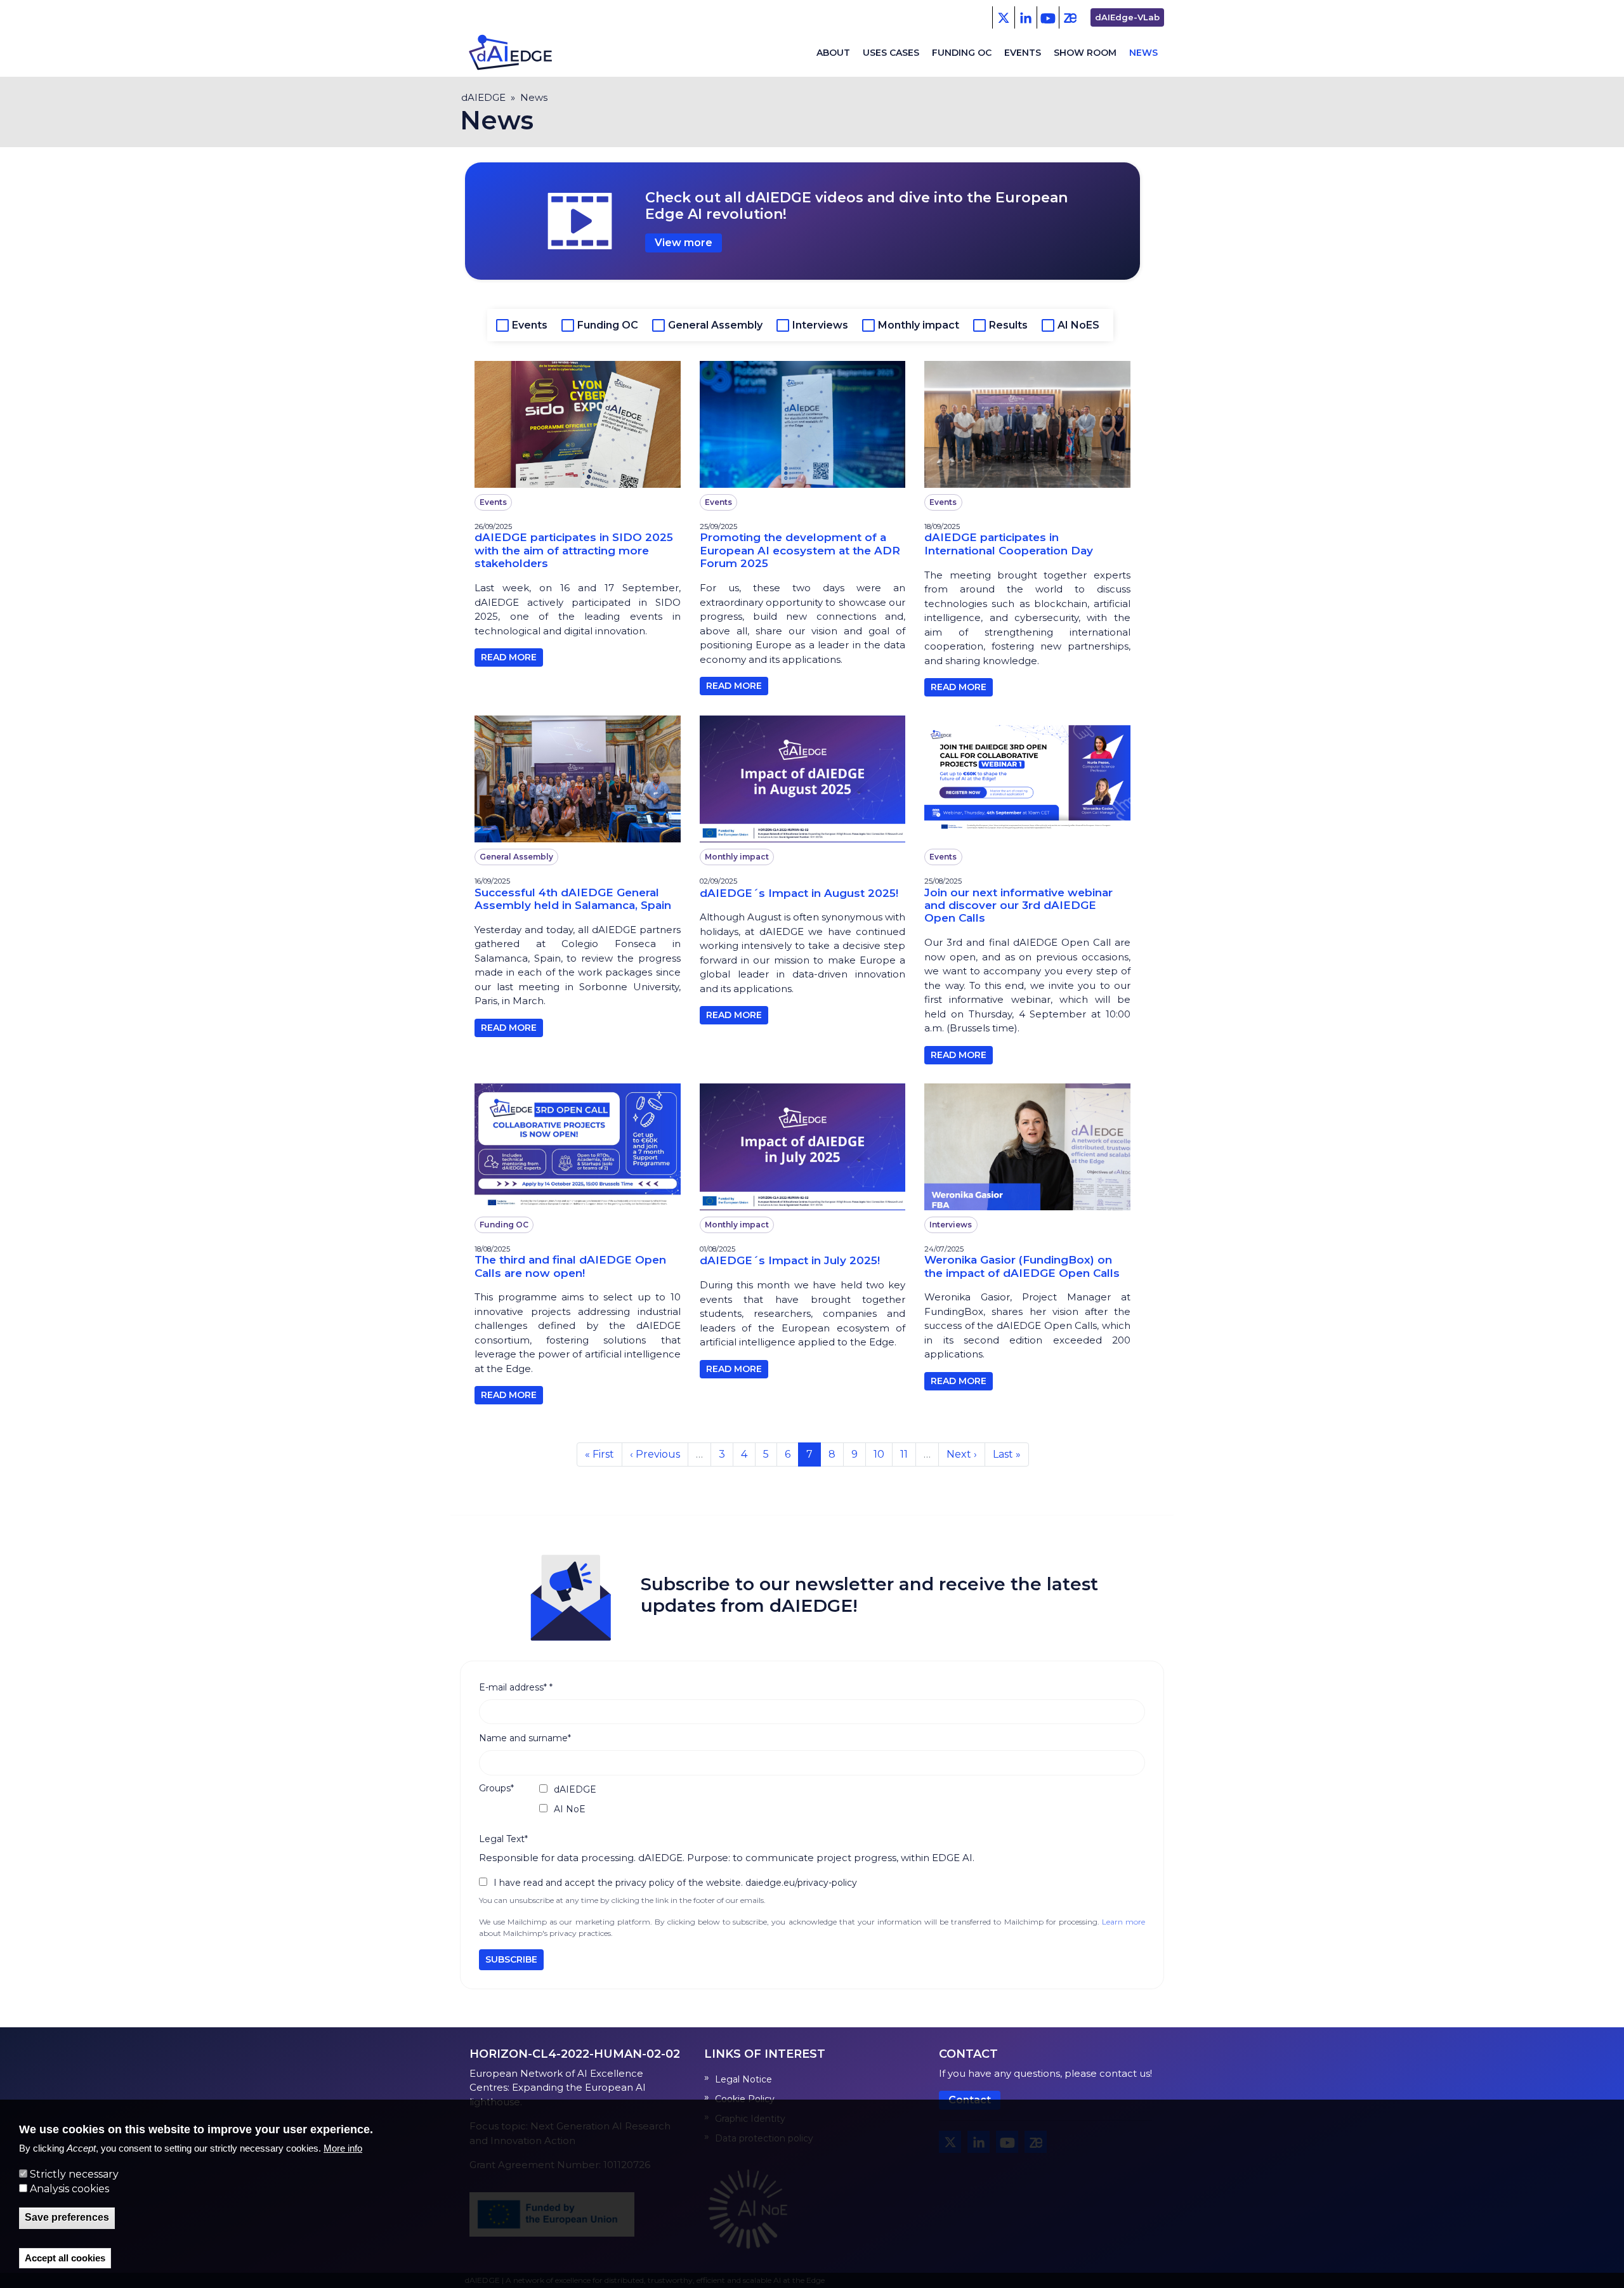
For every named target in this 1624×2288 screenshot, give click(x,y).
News (1143, 53)
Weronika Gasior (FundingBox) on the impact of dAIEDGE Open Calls (1022, 1266)
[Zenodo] (1070, 17)
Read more (509, 657)
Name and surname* (525, 1738)
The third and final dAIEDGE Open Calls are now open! (570, 1266)
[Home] (521, 53)
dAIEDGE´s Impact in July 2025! (790, 1260)
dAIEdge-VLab (1127, 17)
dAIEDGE (483, 97)
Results (1008, 325)
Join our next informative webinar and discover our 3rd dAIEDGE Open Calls (1018, 905)
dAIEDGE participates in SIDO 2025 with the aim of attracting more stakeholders (574, 550)
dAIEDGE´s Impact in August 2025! (799, 893)
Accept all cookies (65, 2259)
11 (908, 1454)
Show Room (1085, 53)
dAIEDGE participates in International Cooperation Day (1009, 544)
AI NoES (1078, 325)
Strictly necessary (74, 2174)
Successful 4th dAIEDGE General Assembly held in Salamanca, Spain (573, 899)
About (833, 53)
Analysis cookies (69, 2189)
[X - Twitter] (1003, 17)
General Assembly (715, 325)
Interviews (820, 325)
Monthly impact (919, 325)
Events (1023, 53)
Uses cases (891, 53)
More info (343, 2149)
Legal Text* (503, 1839)
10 (883, 1454)
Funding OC (962, 53)
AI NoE (570, 1809)
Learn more (1123, 1922)
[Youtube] (1048, 17)
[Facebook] (1025, 17)
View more (684, 243)
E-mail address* (516, 1687)
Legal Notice (743, 2079)
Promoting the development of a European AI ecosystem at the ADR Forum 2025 (800, 550)
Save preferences (67, 2218)
